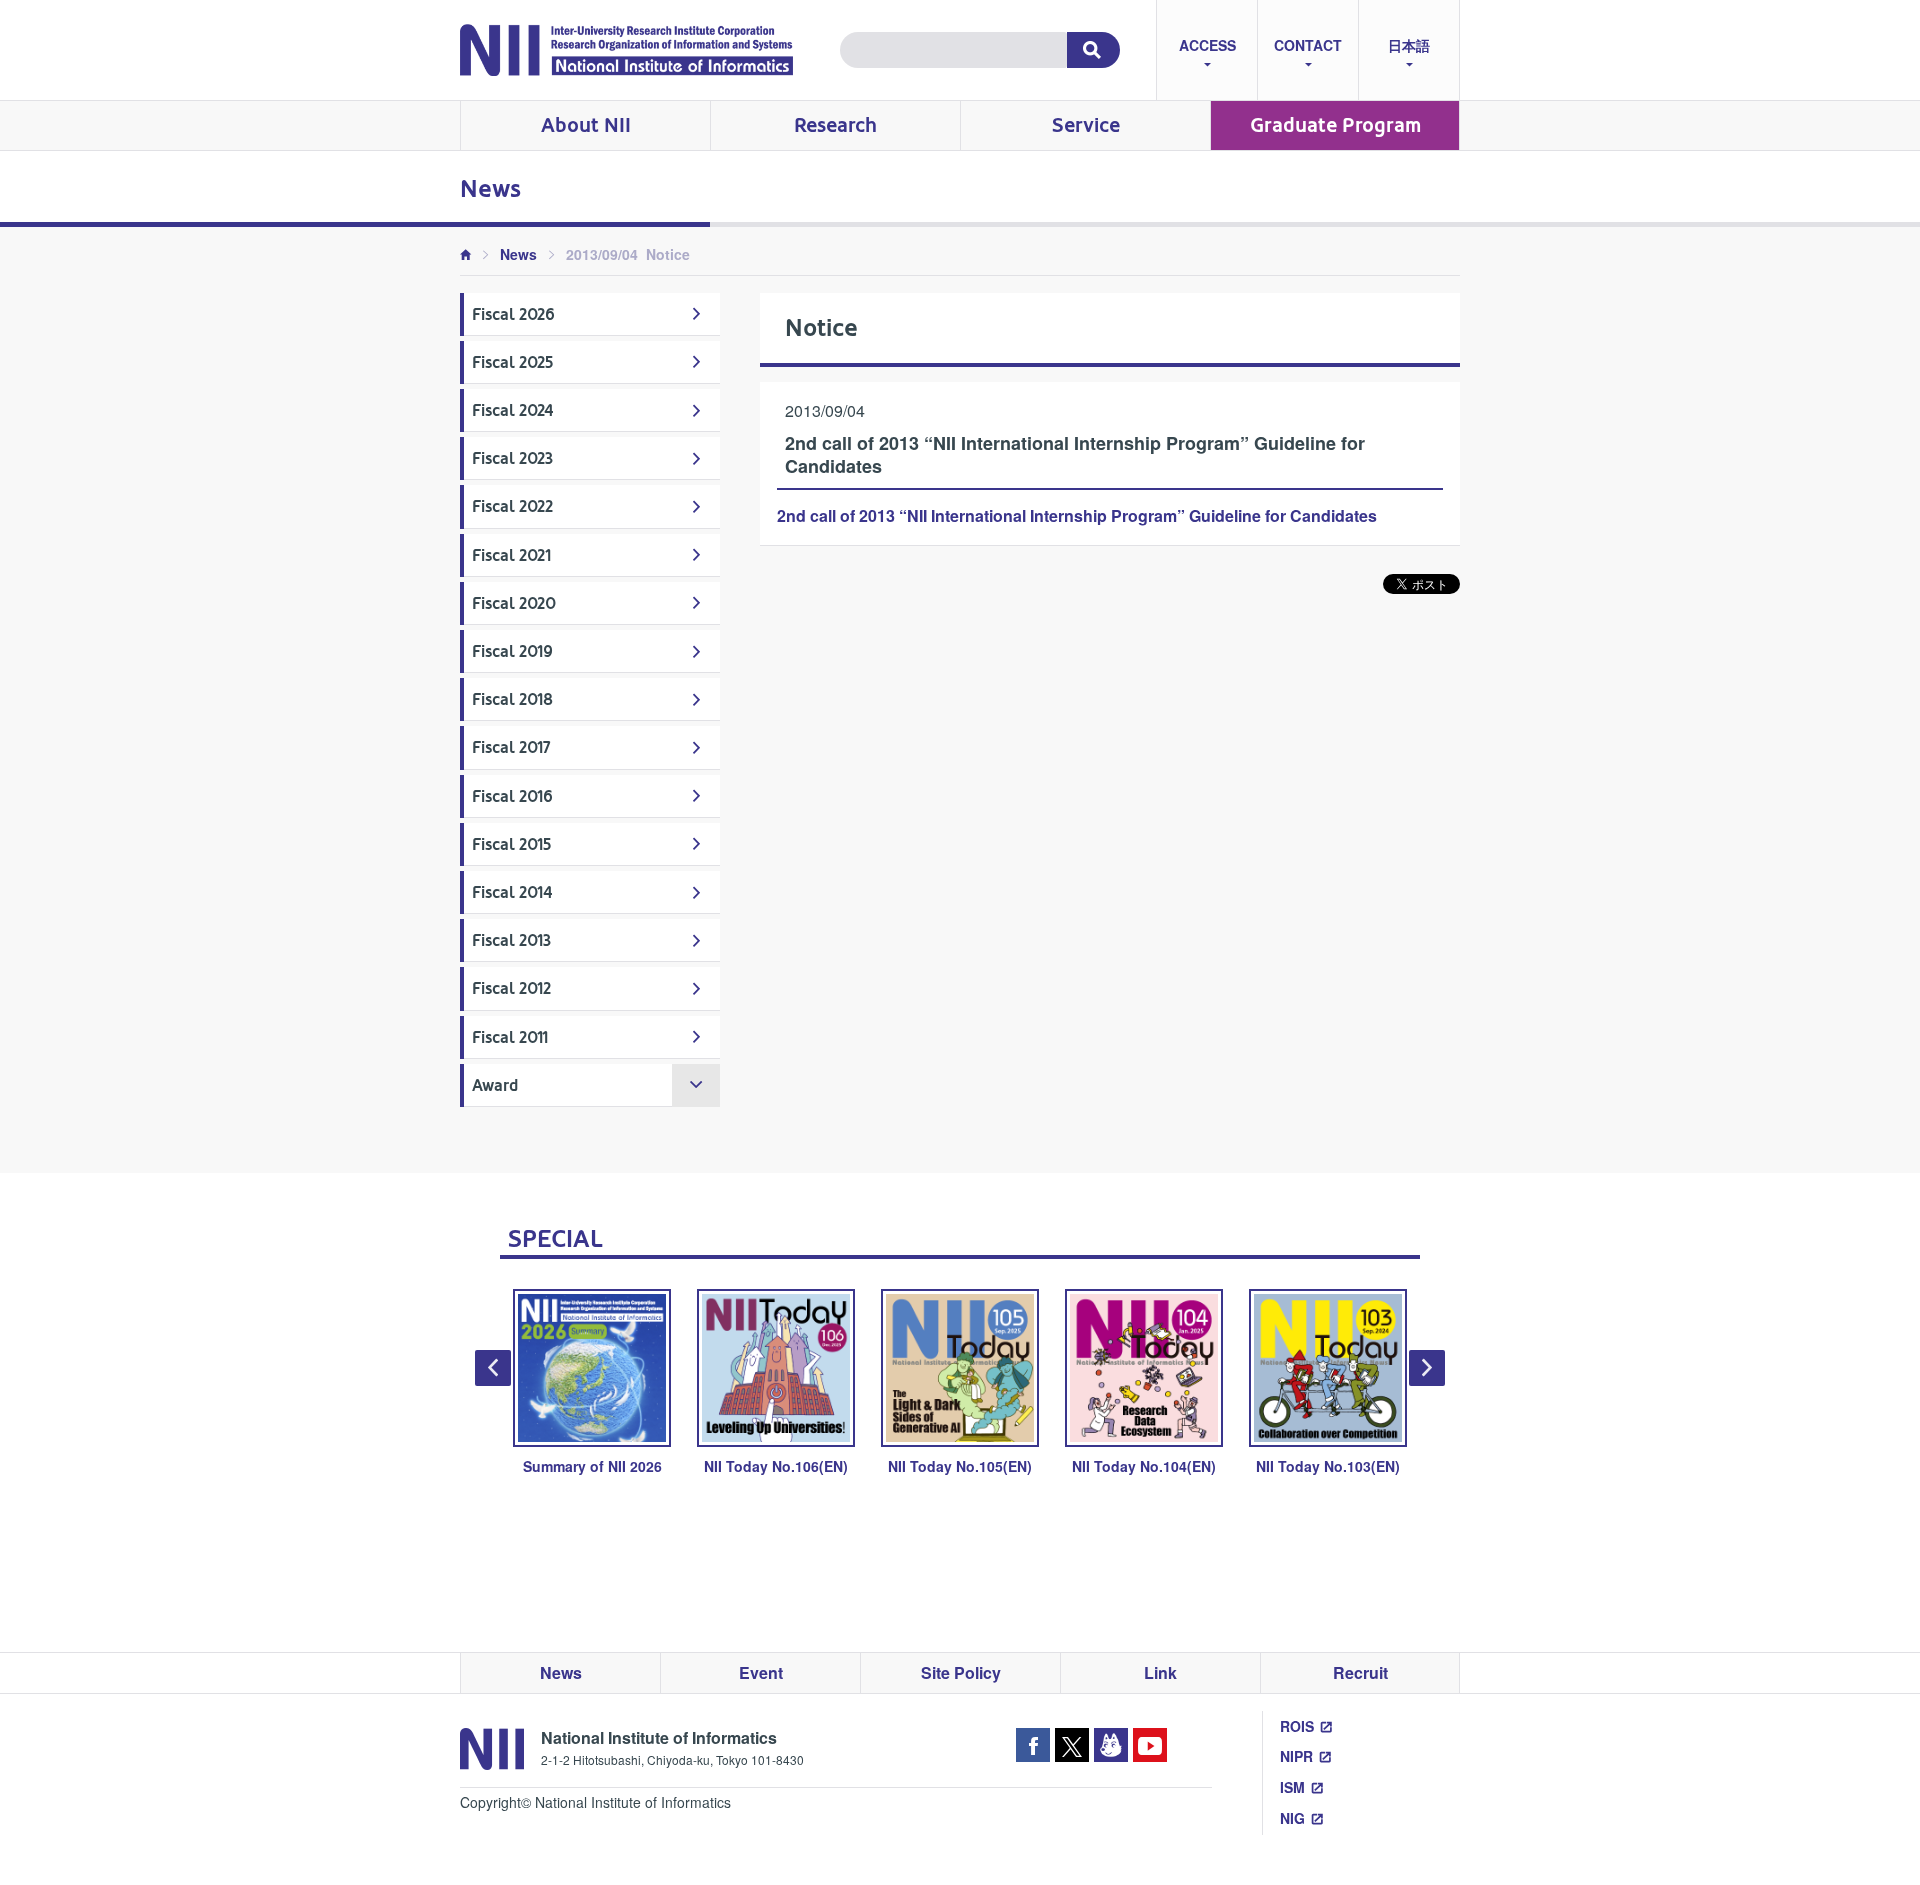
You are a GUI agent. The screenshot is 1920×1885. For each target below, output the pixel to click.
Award (495, 1085)
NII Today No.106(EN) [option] (776, 1466)
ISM (1292, 1787)
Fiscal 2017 (511, 747)
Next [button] (1427, 1368)
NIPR (1296, 1756)
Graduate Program (1335, 125)
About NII (586, 125)
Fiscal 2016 (512, 796)
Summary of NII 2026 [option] (592, 1466)
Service (1086, 125)
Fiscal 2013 (511, 940)
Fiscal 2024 (513, 410)
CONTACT (1308, 45)
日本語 (1409, 45)
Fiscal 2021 (511, 555)
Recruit (1360, 1672)
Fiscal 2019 (512, 651)
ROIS (1297, 1726)
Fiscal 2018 (512, 699)
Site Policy (961, 1672)
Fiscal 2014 (512, 892)
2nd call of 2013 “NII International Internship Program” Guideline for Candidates (1077, 515)
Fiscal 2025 (512, 362)
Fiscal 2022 (512, 506)
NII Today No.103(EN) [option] (1328, 1466)
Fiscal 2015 (511, 844)
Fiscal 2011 (510, 1037)
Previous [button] (493, 1368)
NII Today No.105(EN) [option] (960, 1466)
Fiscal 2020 (514, 603)
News (518, 254)
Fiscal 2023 (512, 458)
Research (835, 125)
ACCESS (1207, 45)
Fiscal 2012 (511, 988)
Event (761, 1672)
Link (1160, 1672)
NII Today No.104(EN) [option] (1144, 1466)
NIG (1292, 1818)
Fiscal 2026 (513, 314)
